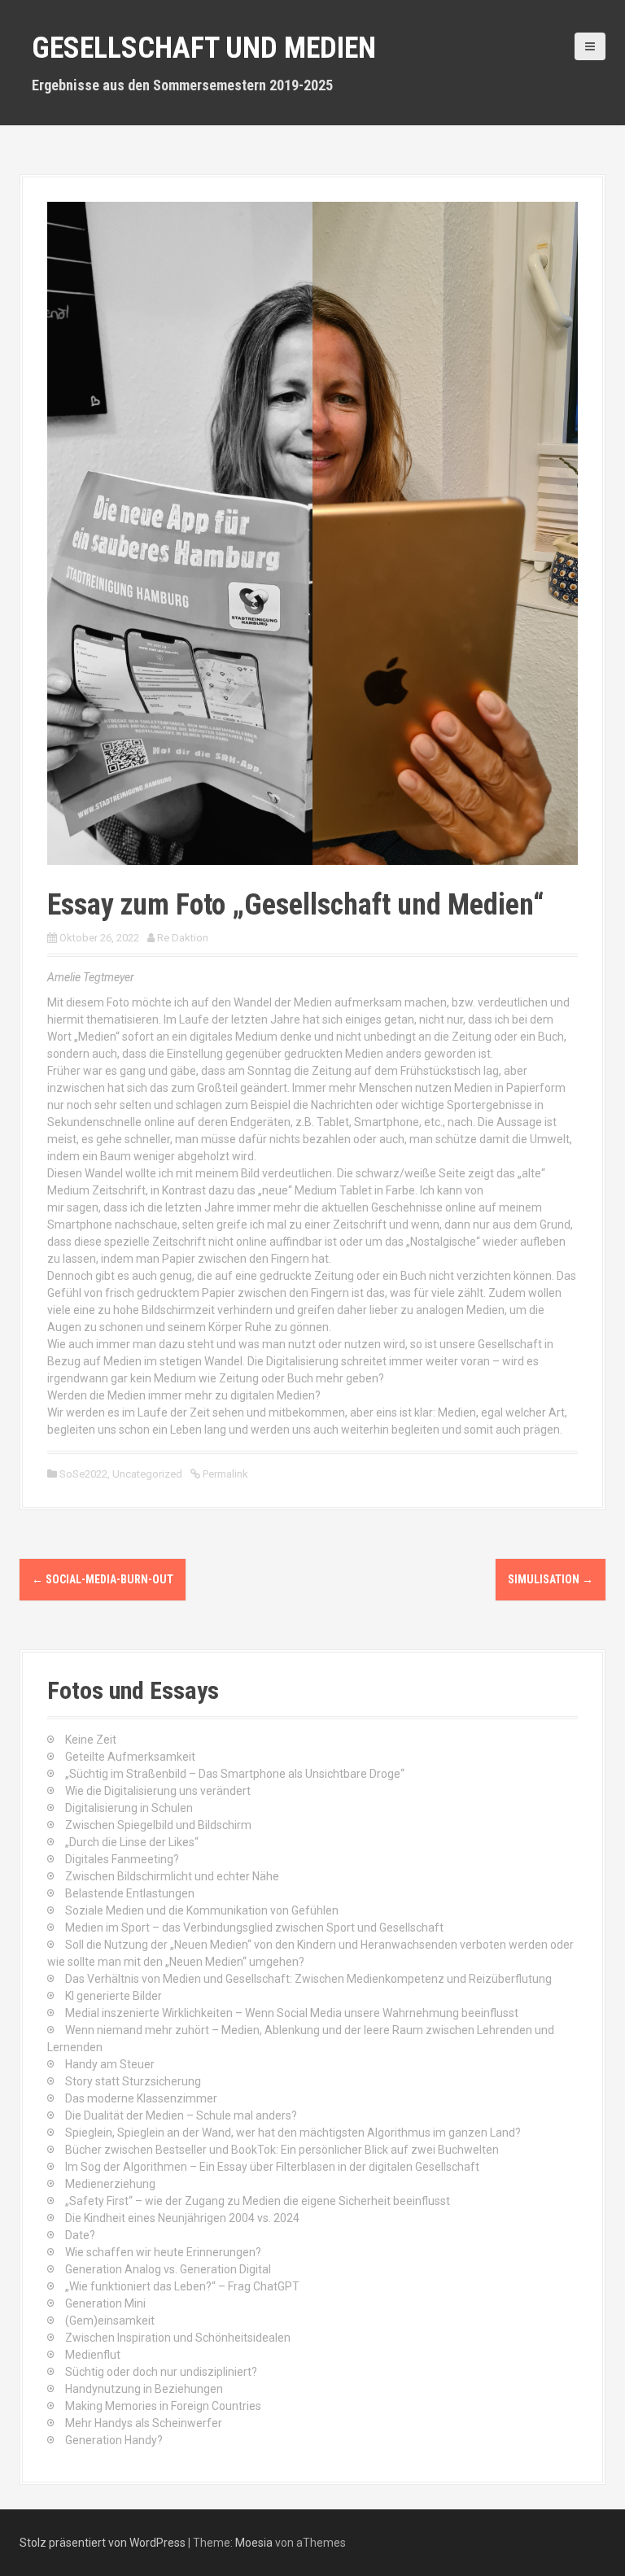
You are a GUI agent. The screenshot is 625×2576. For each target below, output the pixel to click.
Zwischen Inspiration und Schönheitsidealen (178, 2338)
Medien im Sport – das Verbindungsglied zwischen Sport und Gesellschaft (254, 1928)
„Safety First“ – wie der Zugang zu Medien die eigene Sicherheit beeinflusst (258, 2201)
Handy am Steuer (110, 2064)
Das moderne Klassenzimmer (141, 2098)
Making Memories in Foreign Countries (163, 2406)
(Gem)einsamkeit (110, 2321)
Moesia (254, 2543)
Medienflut (93, 2355)
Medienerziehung (110, 2184)
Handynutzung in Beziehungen (144, 2389)
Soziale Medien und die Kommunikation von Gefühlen (202, 1910)
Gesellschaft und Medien (204, 48)
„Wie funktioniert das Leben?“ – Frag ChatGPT (182, 2286)
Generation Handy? (114, 2440)
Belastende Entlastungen (130, 1893)
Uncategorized (147, 1474)
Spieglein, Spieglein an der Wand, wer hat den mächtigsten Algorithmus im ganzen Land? (293, 2133)
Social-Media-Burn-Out (103, 1579)
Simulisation (551, 1579)
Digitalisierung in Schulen (129, 1808)
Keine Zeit (91, 1740)
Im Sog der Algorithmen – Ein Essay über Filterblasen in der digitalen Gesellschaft (272, 2167)
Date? (80, 2235)
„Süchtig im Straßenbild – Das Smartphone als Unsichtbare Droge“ (235, 1774)
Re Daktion (183, 938)
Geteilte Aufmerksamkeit (130, 1757)
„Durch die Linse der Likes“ (132, 1842)
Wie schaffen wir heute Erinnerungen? (163, 2252)
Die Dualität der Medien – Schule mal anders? (181, 2115)
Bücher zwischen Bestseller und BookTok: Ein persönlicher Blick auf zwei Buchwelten (282, 2150)
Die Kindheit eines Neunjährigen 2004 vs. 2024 (182, 2218)
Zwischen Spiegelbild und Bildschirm (158, 1825)
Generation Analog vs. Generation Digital (168, 2269)
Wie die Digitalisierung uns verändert (158, 1791)
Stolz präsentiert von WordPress (103, 2543)
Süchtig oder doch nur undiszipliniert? (161, 2372)
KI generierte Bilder (114, 1996)
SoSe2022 (83, 1474)
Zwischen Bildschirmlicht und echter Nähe (172, 1876)
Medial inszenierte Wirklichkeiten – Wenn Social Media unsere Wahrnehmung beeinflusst (292, 2013)
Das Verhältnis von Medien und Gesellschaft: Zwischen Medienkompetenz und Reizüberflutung (308, 1979)
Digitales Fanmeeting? (122, 1859)
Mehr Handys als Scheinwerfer (144, 2423)
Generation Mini (105, 2303)
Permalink (224, 1474)
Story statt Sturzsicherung (133, 2081)
